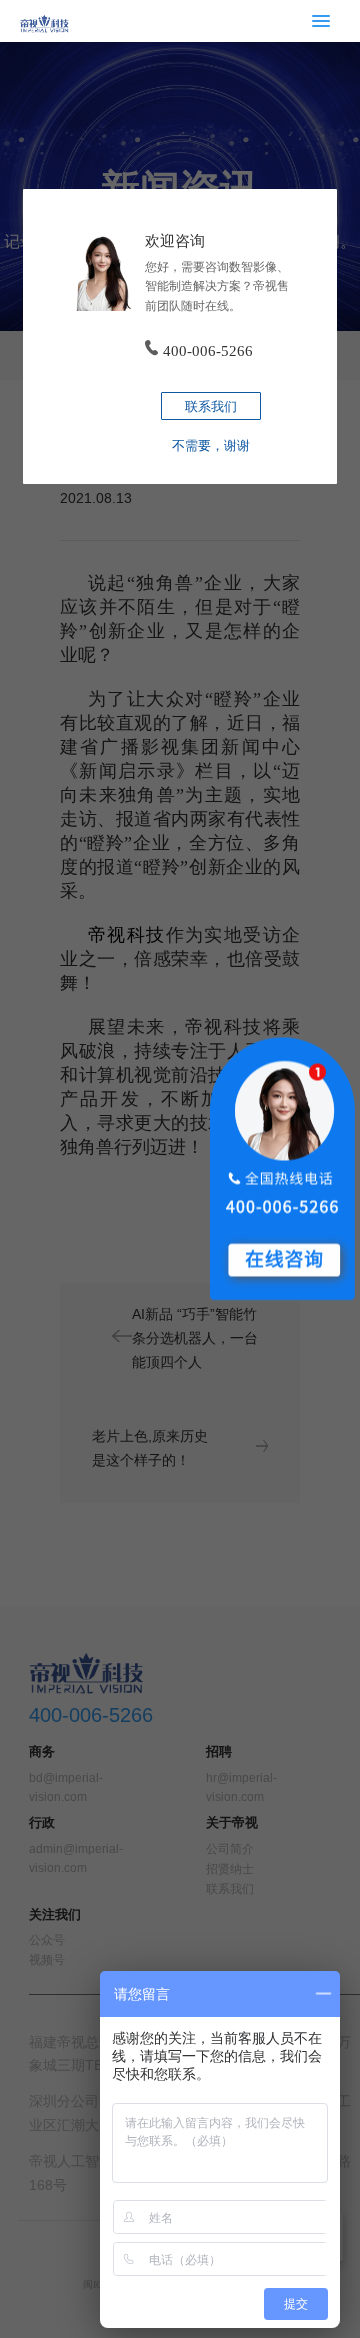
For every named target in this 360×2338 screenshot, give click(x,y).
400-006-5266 (208, 350)
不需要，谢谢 (211, 445)
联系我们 (211, 406)
